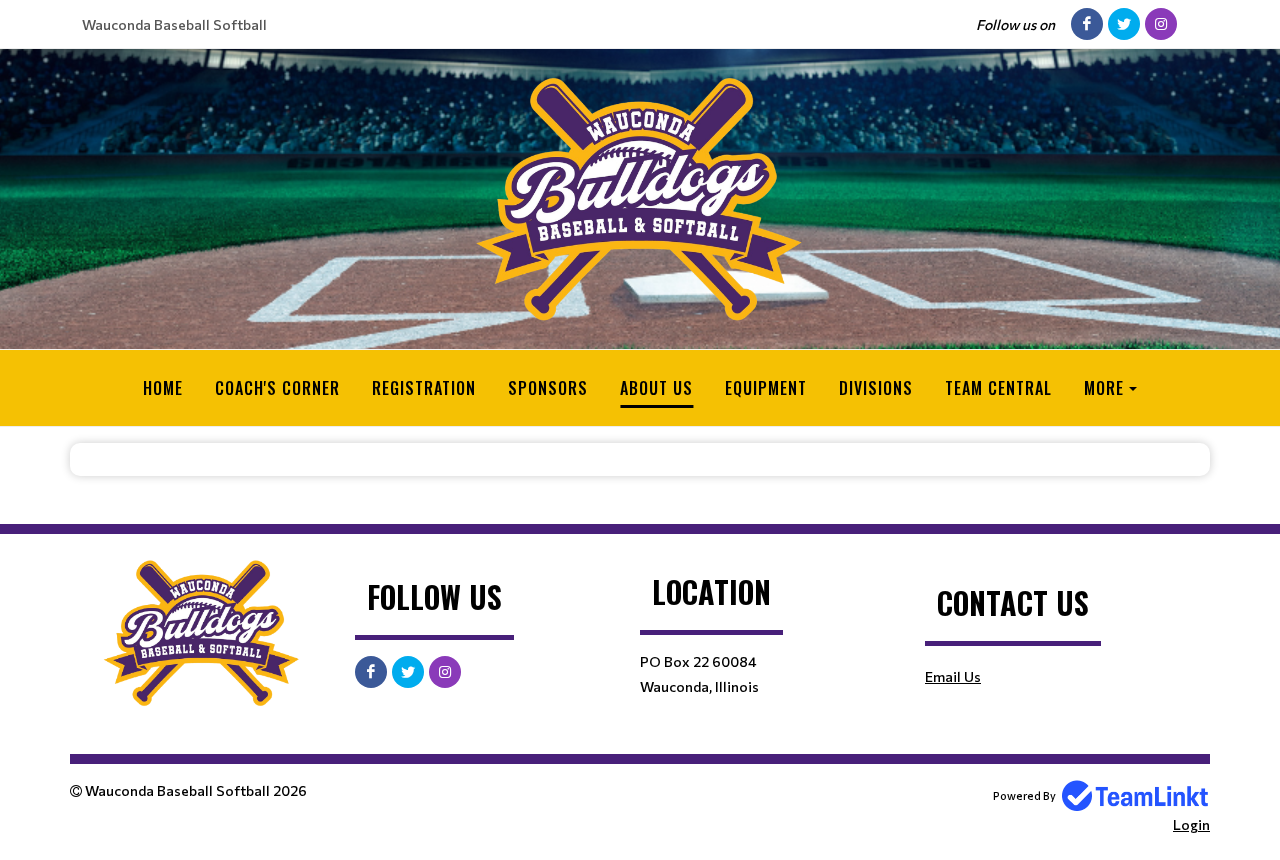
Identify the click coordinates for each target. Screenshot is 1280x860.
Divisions (876, 388)
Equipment (766, 388)
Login (1191, 824)
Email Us (953, 676)
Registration (424, 388)
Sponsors (548, 388)
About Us (656, 388)
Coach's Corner (277, 388)
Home (163, 388)
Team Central (998, 388)
